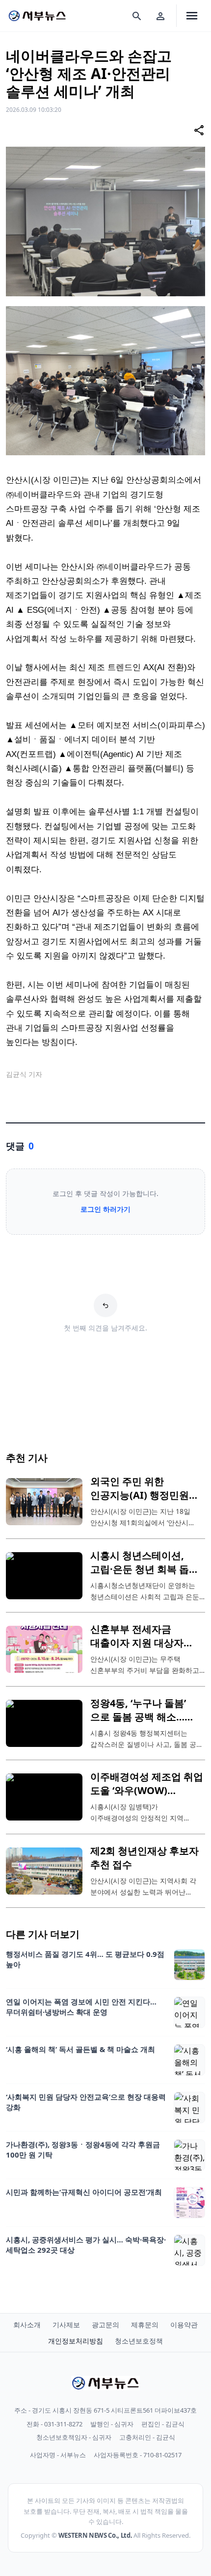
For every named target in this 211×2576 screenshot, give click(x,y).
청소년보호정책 (139, 2341)
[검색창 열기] (137, 16)
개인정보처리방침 (76, 2341)
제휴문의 (145, 2325)
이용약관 (184, 2325)
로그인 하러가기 (105, 1209)
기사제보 (66, 2325)
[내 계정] (160, 16)
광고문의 (105, 2325)
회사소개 (27, 2325)
